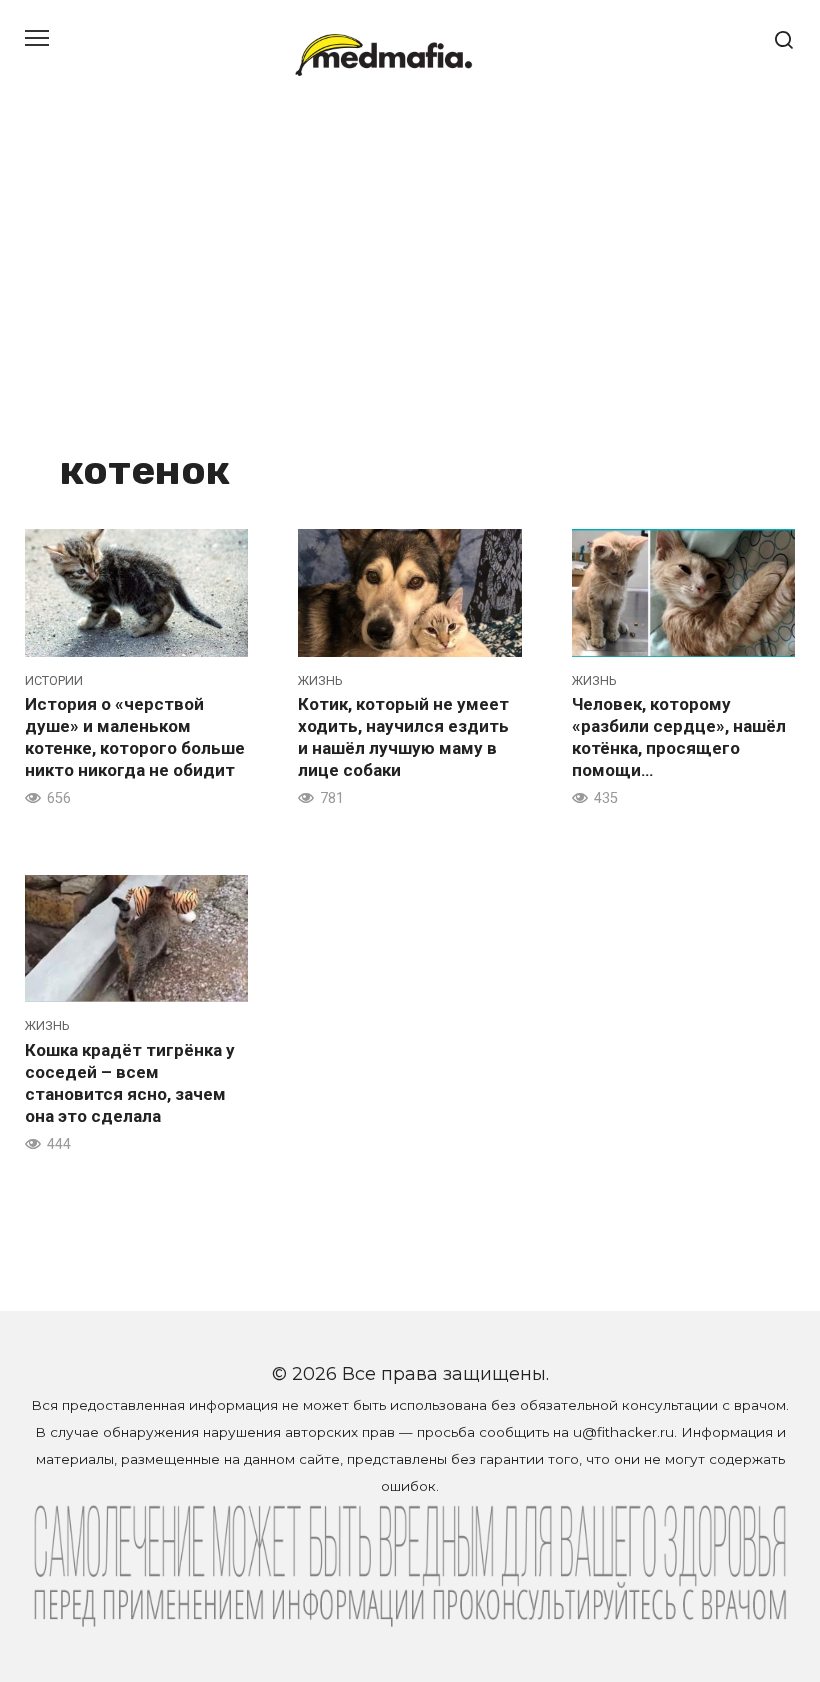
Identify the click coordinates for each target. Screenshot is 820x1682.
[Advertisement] (410, 290)
